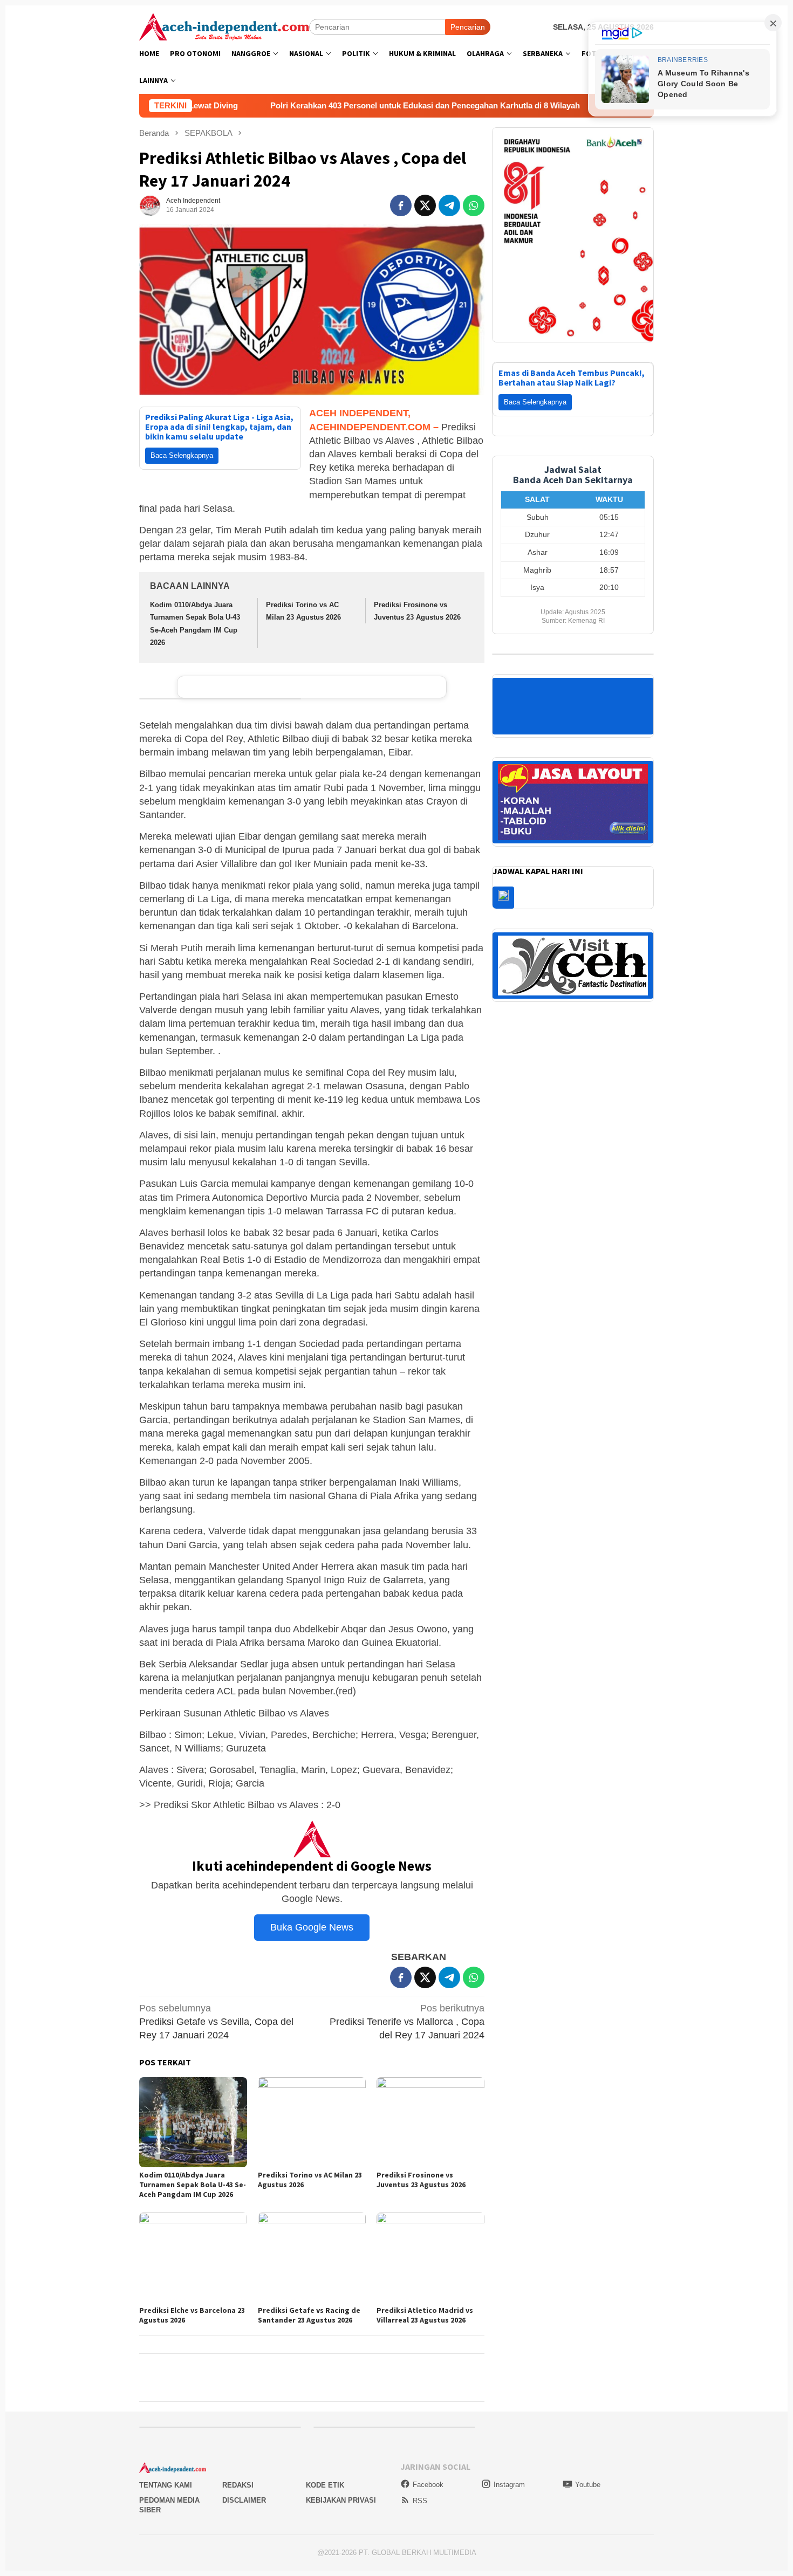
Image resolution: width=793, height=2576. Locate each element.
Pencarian (468, 27)
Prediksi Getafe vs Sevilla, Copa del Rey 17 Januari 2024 (216, 2022)
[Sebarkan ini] (401, 205)
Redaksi (238, 2485)
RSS (420, 2501)
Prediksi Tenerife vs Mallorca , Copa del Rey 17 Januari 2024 (407, 2022)
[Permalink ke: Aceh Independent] (150, 205)
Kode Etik (325, 2485)
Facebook (428, 2485)
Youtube (588, 2485)
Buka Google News (312, 1927)
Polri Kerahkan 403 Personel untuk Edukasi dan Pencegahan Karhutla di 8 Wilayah (303, 105)
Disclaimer (244, 2500)
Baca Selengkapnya (182, 455)
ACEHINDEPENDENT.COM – (374, 427)
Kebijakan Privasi (341, 2500)
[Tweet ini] (425, 205)
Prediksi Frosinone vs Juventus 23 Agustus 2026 (421, 2180)
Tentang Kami (166, 2485)
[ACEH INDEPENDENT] (224, 26)
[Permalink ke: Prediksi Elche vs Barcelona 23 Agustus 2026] (193, 2258)
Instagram (509, 2485)
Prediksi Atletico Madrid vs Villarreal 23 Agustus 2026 (425, 2315)
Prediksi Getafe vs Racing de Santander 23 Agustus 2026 (309, 2315)
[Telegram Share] (449, 205)
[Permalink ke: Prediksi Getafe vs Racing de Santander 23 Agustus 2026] (312, 2258)
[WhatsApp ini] (474, 205)
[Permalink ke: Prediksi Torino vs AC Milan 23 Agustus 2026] (312, 2122)
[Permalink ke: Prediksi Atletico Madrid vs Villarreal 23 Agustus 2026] (430, 2258)
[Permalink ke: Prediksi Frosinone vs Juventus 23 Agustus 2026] (430, 2122)
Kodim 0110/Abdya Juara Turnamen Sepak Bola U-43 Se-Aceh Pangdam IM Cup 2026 (193, 2185)
